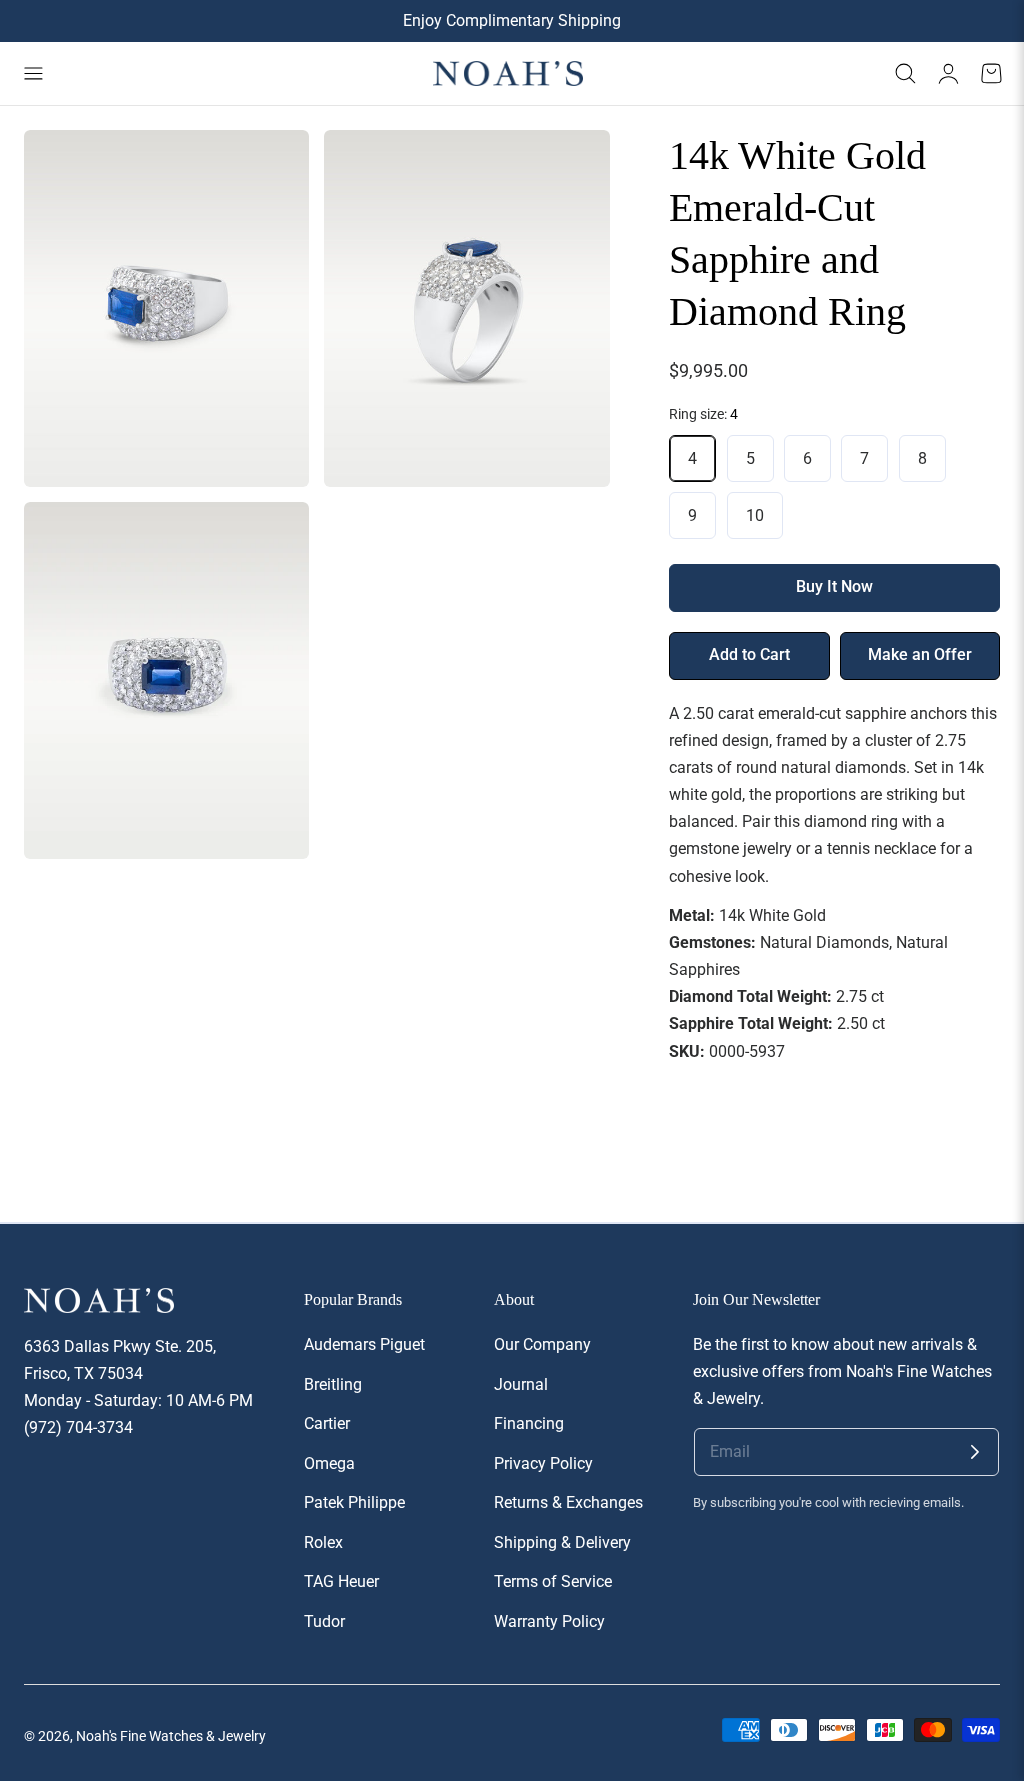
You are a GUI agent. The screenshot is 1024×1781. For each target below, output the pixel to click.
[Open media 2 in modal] (572, 167)
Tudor (324, 1620)
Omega (329, 1462)
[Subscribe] (975, 1452)
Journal (521, 1383)
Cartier (327, 1423)
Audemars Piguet (364, 1344)
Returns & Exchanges (568, 1502)
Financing (529, 1423)
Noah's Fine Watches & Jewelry (171, 1736)
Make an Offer (920, 655)
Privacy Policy (543, 1462)
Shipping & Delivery (562, 1541)
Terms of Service (553, 1581)
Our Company (542, 1344)
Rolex (323, 1541)
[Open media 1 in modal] (272, 167)
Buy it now (834, 587)
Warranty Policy (549, 1620)
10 (755, 515)
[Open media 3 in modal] (272, 539)
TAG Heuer (341, 1581)
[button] (33, 74)
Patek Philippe (354, 1502)
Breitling (333, 1383)
